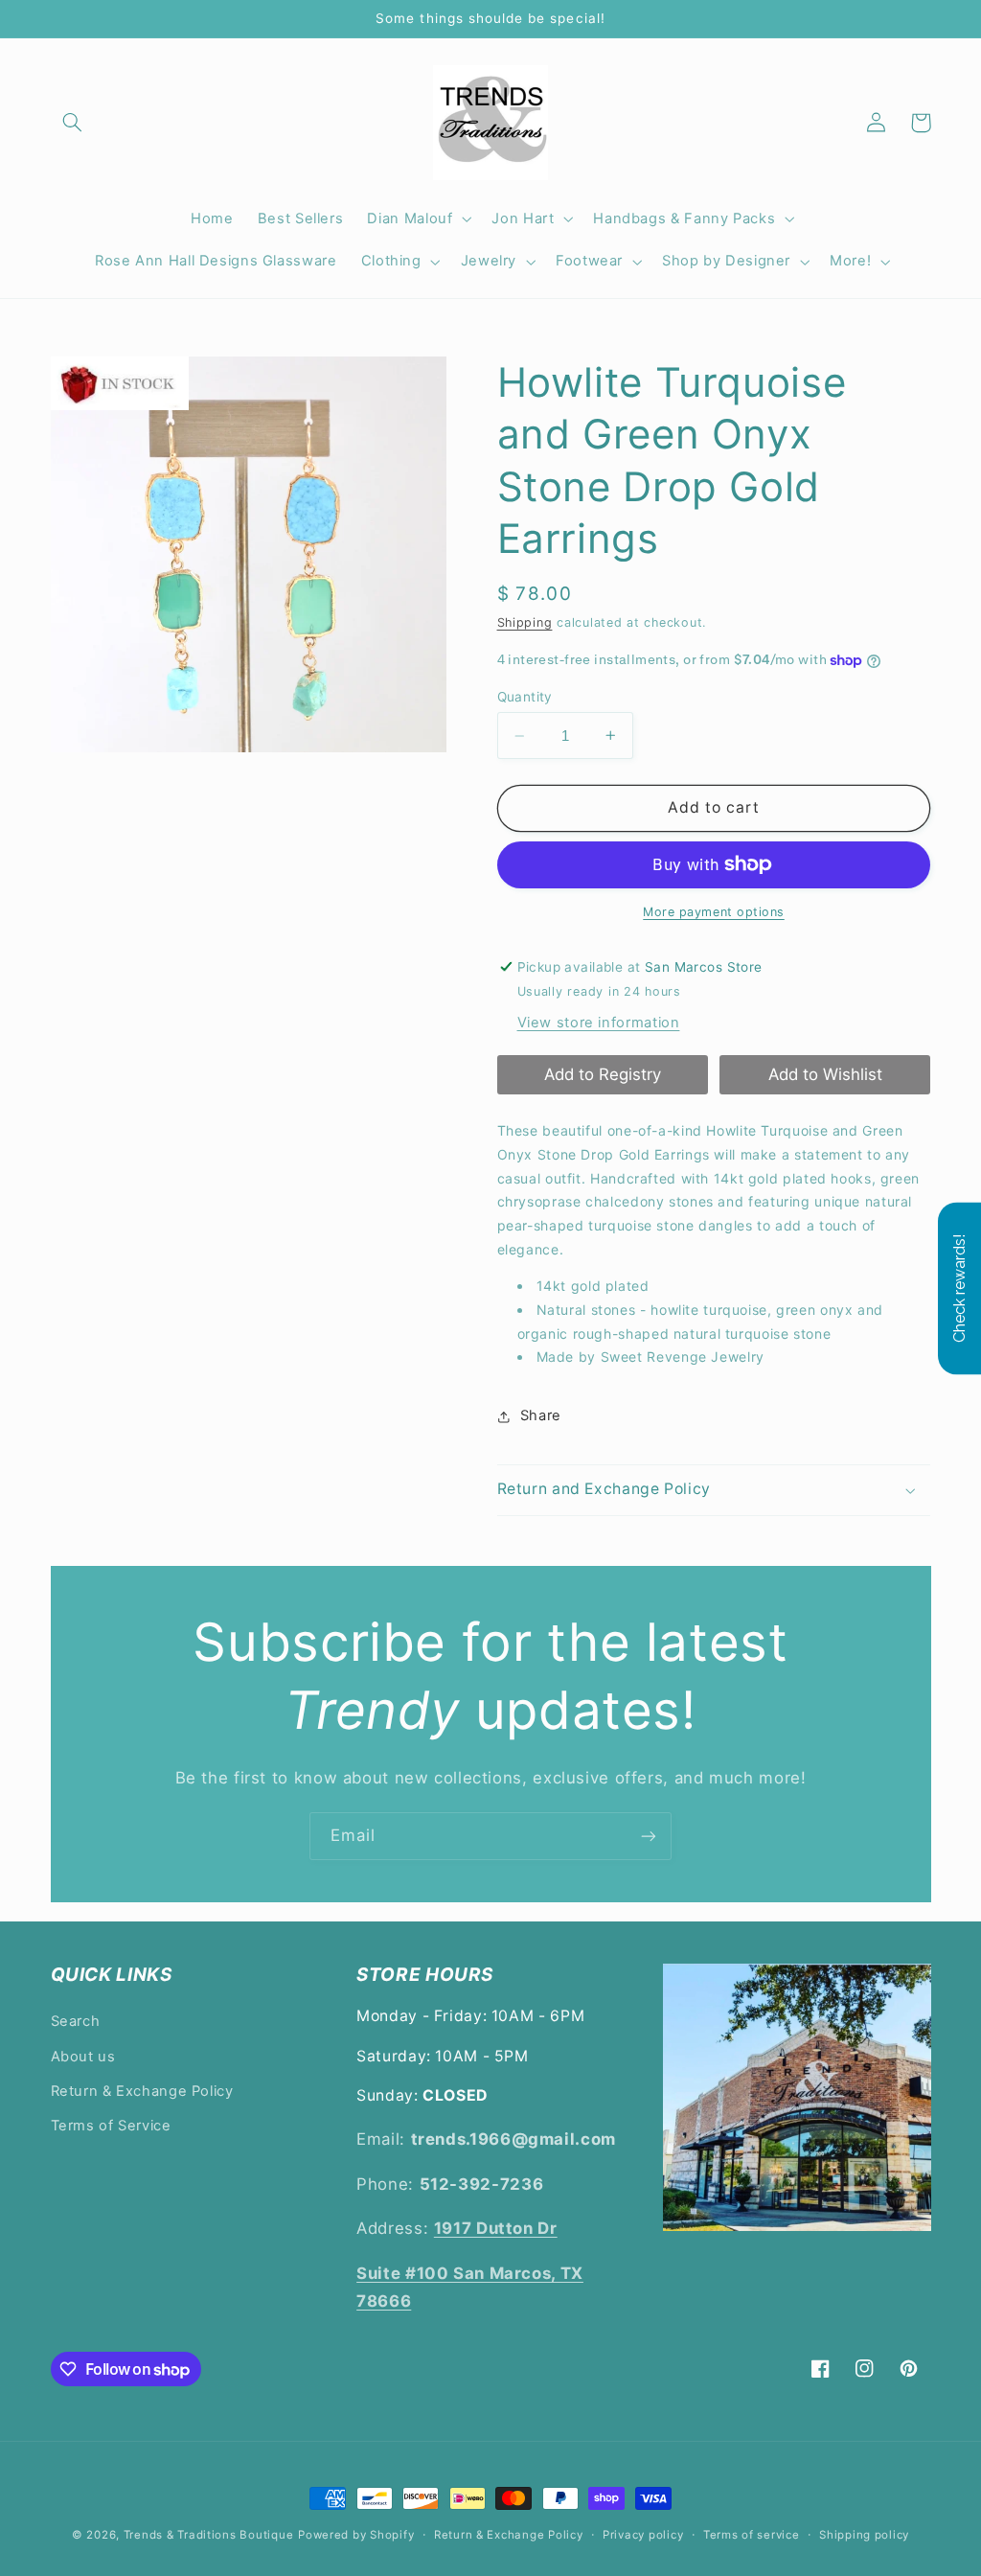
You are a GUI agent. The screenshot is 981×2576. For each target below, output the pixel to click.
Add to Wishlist (825, 1074)
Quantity (525, 697)
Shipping (525, 622)
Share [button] (541, 1415)
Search (76, 2021)
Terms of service (752, 2535)
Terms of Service (111, 2126)
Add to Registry (603, 1074)
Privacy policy (643, 2535)
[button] (73, 123)
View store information (599, 1023)
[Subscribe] (649, 1836)
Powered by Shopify (356, 2535)
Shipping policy (864, 2535)
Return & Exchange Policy (142, 2091)
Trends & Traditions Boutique (209, 2535)
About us (83, 2057)
